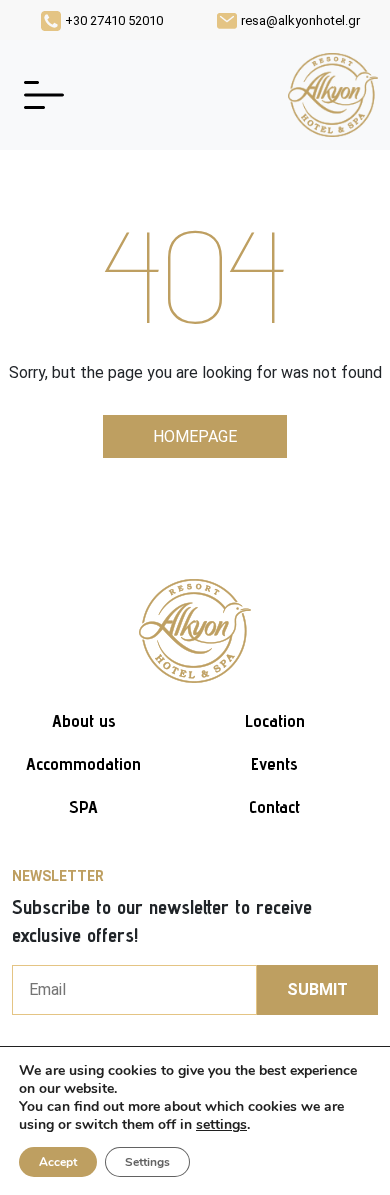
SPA (83, 806)
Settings (147, 1162)
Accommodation (83, 763)
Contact (274, 806)
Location (275, 720)
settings (221, 1125)
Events (274, 763)
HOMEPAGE (195, 436)
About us (84, 720)
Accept (58, 1162)
